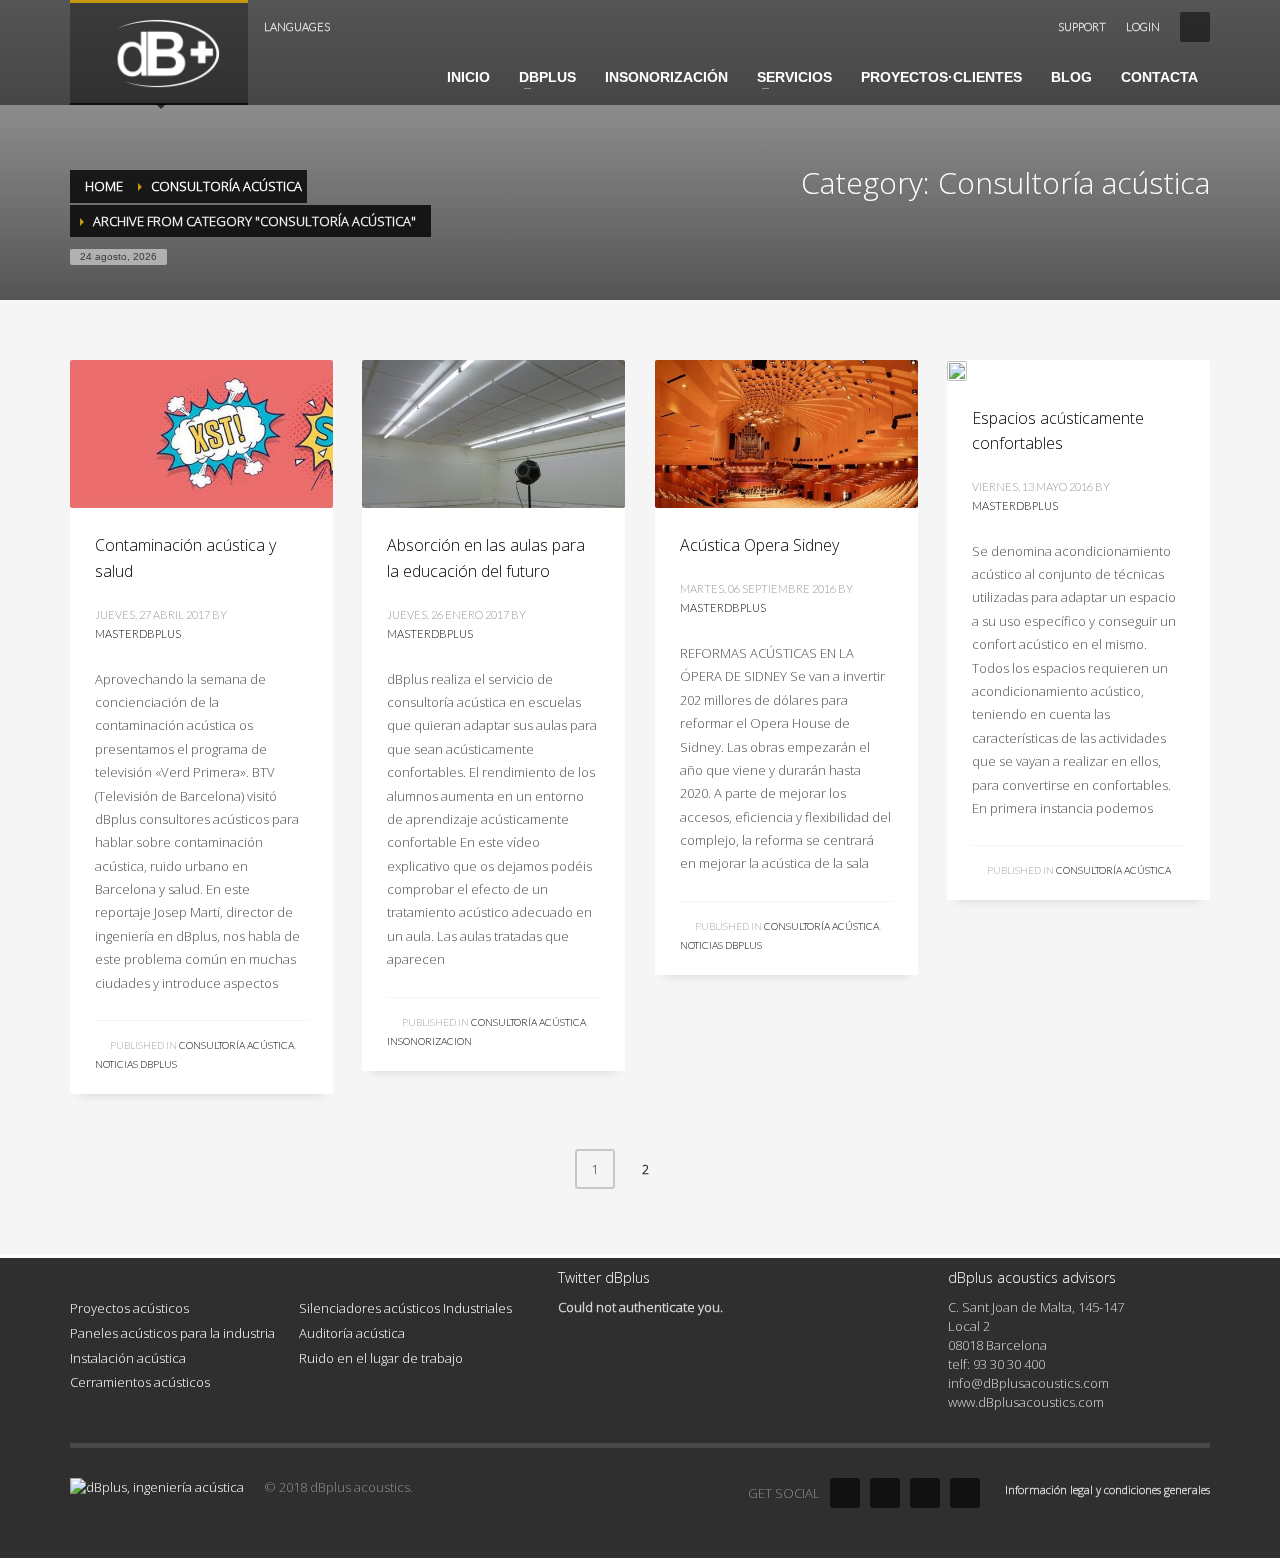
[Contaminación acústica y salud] (201, 434)
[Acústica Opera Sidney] (786, 434)
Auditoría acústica (352, 1333)
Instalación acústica (128, 1358)
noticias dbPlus (136, 1064)
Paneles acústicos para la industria (172, 1333)
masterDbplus (138, 633)
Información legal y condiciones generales (1107, 1489)
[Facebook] (845, 1493)
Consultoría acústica (236, 1045)
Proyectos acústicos (129, 1308)
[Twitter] (885, 1493)
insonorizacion (429, 1041)
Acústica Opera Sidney (759, 545)
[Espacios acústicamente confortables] (971, 370)
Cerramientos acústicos (140, 1382)
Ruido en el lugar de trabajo (381, 1358)
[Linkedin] (925, 1493)
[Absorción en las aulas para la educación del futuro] (493, 434)
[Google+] (965, 1493)
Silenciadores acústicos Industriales (405, 1308)
